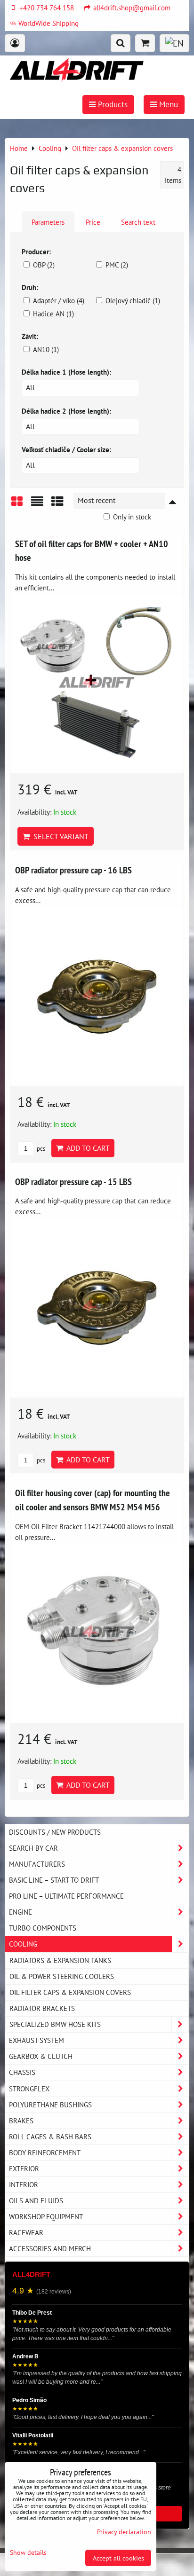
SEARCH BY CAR (33, 1848)
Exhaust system (36, 2040)
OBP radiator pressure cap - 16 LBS (73, 870)
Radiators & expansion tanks (60, 1960)
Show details (28, 2552)
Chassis (22, 2072)
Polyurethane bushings (50, 2105)
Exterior (24, 2168)
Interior (24, 2184)
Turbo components (43, 1928)
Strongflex (29, 2089)
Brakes (21, 2120)
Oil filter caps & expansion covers (70, 1992)
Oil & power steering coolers (62, 1976)
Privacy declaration (124, 2532)
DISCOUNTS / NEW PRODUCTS (55, 1832)
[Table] (57, 505)
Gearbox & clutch (41, 2056)
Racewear (26, 2232)
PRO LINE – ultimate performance (66, 1896)
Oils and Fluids (36, 2200)
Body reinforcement (45, 2152)
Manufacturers (37, 1864)
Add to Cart (86, 1148)
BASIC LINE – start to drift (54, 1880)
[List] (37, 505)
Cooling (23, 1944)
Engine (20, 1912)
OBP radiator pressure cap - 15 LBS (73, 1182)
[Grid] (17, 505)
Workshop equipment (46, 2216)
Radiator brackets (42, 2008)
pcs (40, 1149)
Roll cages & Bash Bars (50, 2136)
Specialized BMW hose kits (55, 2024)
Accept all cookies (118, 2558)
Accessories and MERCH (50, 2248)
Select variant (59, 836)
